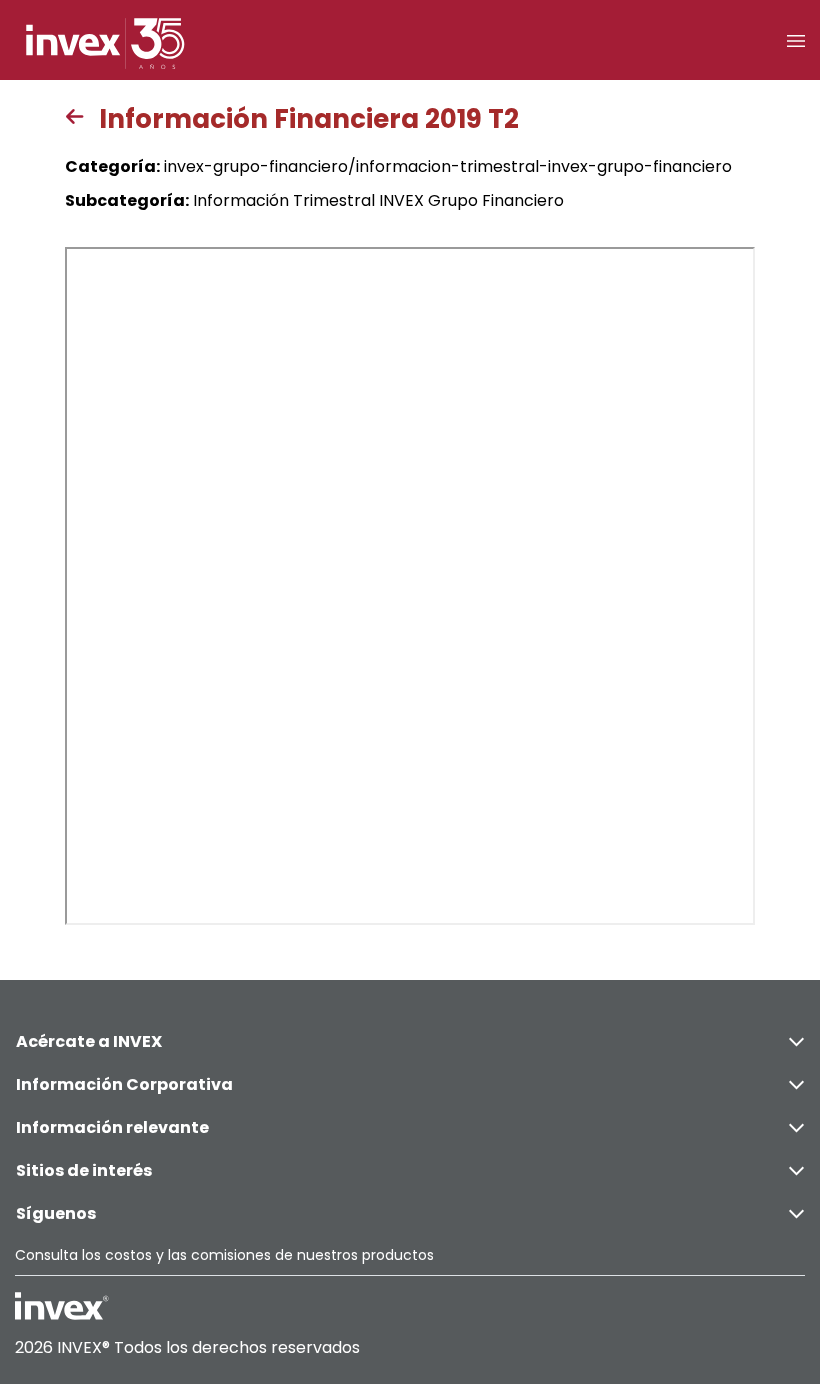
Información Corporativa (124, 1084)
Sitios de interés (84, 1170)
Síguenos (56, 1213)
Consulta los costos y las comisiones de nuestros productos (224, 1255)
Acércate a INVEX (89, 1041)
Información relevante (112, 1127)
